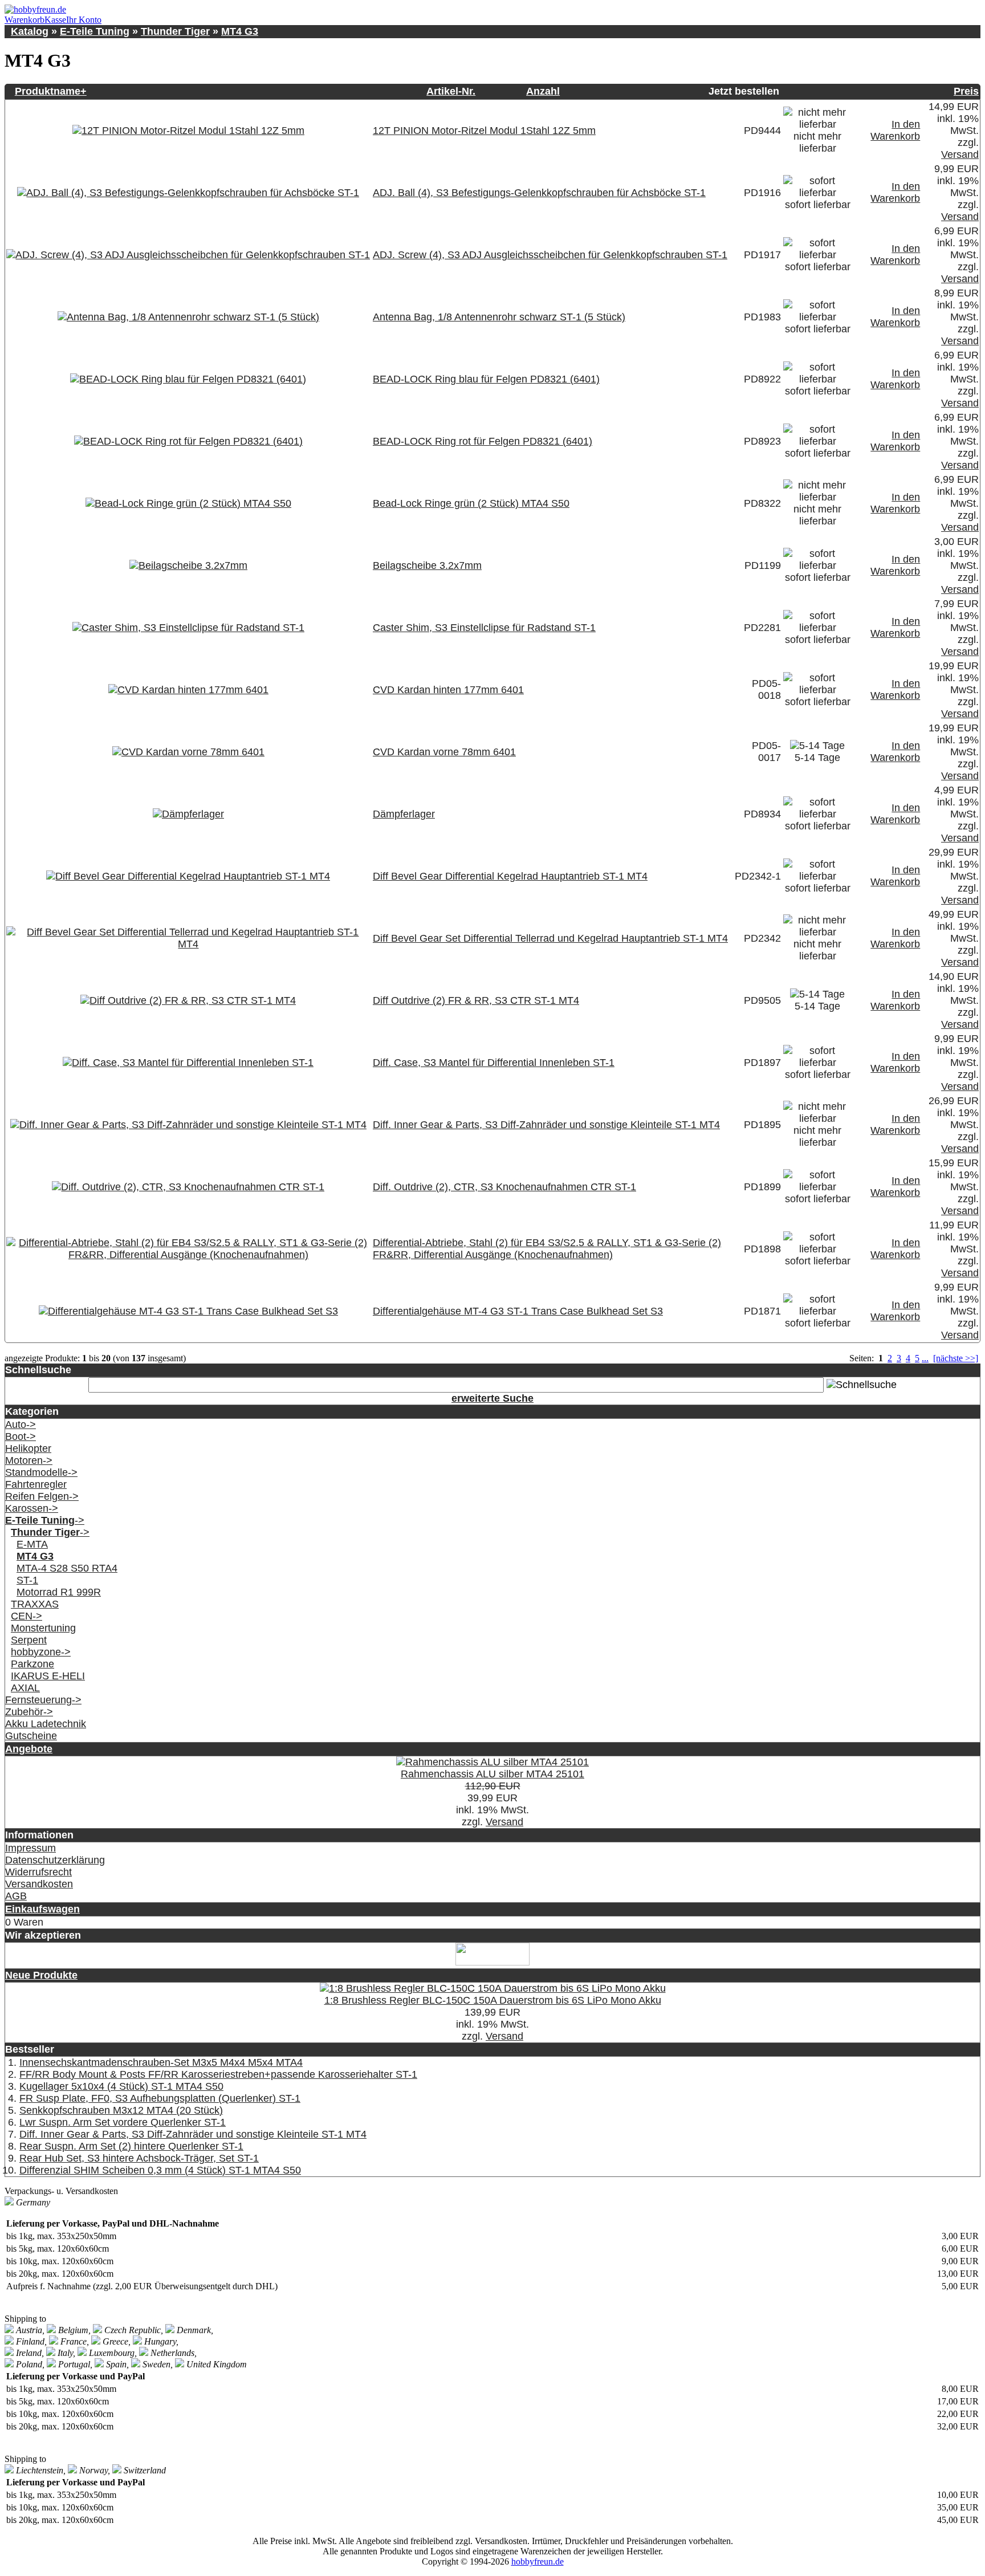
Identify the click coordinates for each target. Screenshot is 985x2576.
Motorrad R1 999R (59, 1592)
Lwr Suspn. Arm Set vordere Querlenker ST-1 (123, 2122)
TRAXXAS (35, 1604)
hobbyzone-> (41, 1652)
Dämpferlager (404, 814)
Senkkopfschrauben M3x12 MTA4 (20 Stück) (121, 2110)
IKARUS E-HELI (48, 1676)
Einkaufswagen (42, 1909)
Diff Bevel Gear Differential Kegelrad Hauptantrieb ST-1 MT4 (510, 876)
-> (45, 1520)
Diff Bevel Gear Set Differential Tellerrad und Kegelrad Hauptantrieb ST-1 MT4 (550, 938)
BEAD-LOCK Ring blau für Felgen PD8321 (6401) (486, 379)
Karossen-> (32, 1508)
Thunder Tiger (175, 31)
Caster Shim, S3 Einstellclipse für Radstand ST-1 (484, 628)
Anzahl (543, 91)
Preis (966, 91)
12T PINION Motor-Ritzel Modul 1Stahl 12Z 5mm (484, 131)
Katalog (30, 31)
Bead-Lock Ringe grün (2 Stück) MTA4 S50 (471, 503)
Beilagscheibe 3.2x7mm (427, 565)
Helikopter (28, 1448)
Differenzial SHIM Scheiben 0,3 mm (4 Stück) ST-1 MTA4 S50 (160, 2170)
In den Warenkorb (895, 130)
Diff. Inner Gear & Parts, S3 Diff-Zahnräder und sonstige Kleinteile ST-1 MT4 (546, 1125)
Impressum (30, 1848)
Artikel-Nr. (451, 91)
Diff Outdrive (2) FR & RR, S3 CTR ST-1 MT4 (476, 1000)
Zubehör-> (29, 1712)
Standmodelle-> (41, 1472)
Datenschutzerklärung (55, 1860)
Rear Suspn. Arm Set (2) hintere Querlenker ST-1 (131, 2146)
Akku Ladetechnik (46, 1724)
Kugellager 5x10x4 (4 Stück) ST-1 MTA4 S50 (121, 2086)
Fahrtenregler (36, 1484)
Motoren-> (29, 1460)
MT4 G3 (240, 31)
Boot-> (21, 1436)
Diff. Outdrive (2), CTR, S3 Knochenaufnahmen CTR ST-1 (504, 1187)
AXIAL (25, 1688)
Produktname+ (51, 91)
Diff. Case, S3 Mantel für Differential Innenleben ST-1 (494, 1063)
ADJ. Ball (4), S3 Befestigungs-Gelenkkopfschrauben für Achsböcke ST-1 (539, 193)
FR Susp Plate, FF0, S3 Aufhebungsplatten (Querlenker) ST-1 (160, 2098)
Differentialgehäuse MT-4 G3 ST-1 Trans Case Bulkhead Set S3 (518, 1311)
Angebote (29, 1749)
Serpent (29, 1640)
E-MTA (32, 1544)
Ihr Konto (84, 20)
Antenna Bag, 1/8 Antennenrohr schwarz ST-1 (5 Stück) (499, 317)
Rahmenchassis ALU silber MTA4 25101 (492, 1774)
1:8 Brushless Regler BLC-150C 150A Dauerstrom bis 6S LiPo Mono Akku (493, 2000)
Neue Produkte (41, 1975)
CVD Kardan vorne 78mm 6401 (444, 752)
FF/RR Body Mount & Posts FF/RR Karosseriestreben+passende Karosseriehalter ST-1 (218, 2074)
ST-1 (27, 1580)
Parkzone (32, 1664)
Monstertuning (43, 1628)
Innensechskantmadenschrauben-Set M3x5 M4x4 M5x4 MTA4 (161, 2062)
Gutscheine (31, 1736)
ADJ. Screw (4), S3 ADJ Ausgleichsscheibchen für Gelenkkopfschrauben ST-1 (550, 255)
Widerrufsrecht (38, 1872)
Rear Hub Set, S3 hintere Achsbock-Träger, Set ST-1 (139, 2158)
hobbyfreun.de (538, 2561)
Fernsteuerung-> (43, 1700)
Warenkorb (25, 20)
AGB (16, 1896)
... (925, 1358)
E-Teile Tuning (95, 31)
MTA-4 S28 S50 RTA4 (67, 1568)
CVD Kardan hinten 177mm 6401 (448, 690)
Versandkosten (39, 1884)
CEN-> (27, 1616)
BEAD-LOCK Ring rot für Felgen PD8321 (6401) (483, 441)
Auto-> (21, 1425)
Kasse (55, 20)
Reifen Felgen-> (42, 1496)
